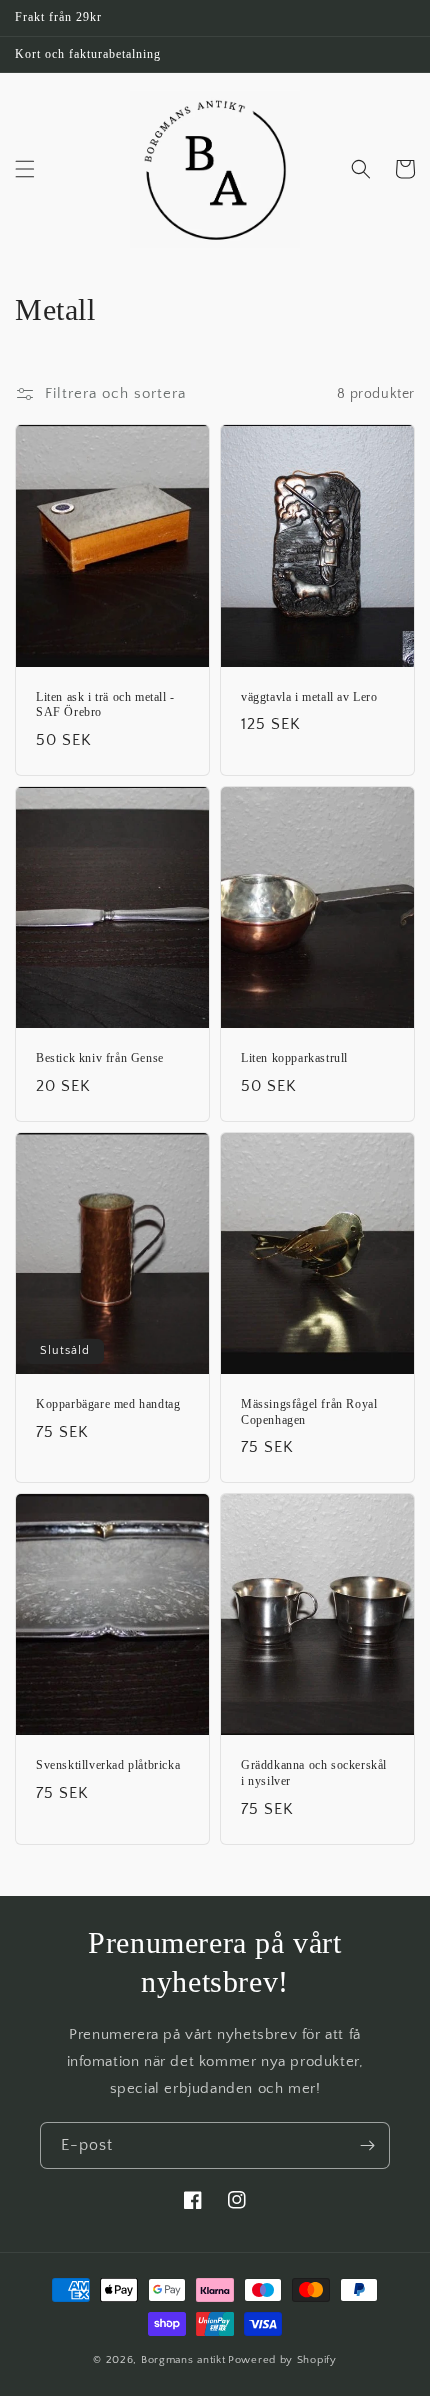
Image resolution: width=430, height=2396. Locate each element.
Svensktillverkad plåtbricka (108, 1765)
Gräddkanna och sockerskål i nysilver (314, 1773)
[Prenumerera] (367, 2145)
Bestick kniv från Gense (100, 1058)
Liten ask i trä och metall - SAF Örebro (105, 705)
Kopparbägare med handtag (108, 1404)
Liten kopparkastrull (294, 1058)
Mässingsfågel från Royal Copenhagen (309, 1412)
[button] (25, 169)
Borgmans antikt (183, 2360)
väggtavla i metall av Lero (309, 697)
